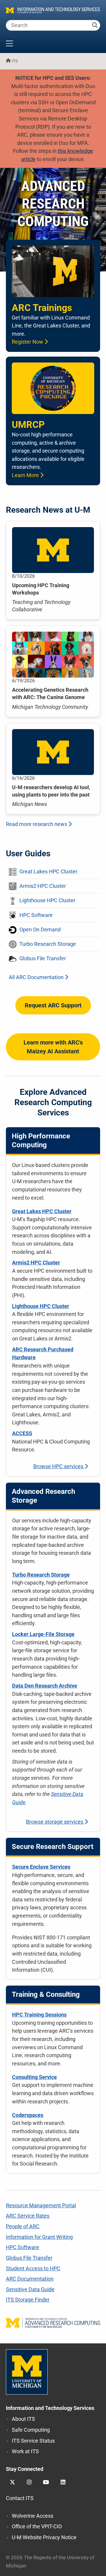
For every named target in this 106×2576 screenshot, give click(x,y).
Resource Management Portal (41, 2205)
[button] (53, 44)
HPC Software (23, 2247)
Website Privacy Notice (44, 2537)
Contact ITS (20, 2498)
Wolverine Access (33, 2516)
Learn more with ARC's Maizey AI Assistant (53, 1047)
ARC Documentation (30, 2279)
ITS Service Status (33, 2441)
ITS (15, 61)
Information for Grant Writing (39, 2237)
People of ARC (23, 2226)
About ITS (23, 2419)
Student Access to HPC (33, 2268)
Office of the (37, 2526)
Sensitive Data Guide (30, 2289)
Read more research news (37, 824)
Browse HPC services (59, 1466)
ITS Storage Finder (28, 2300)
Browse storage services (55, 1822)
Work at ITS (25, 2451)
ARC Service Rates (28, 2216)
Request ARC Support (53, 1005)
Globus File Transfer (29, 2258)
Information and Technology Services (50, 2408)
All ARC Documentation (37, 977)
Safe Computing (31, 2430)
